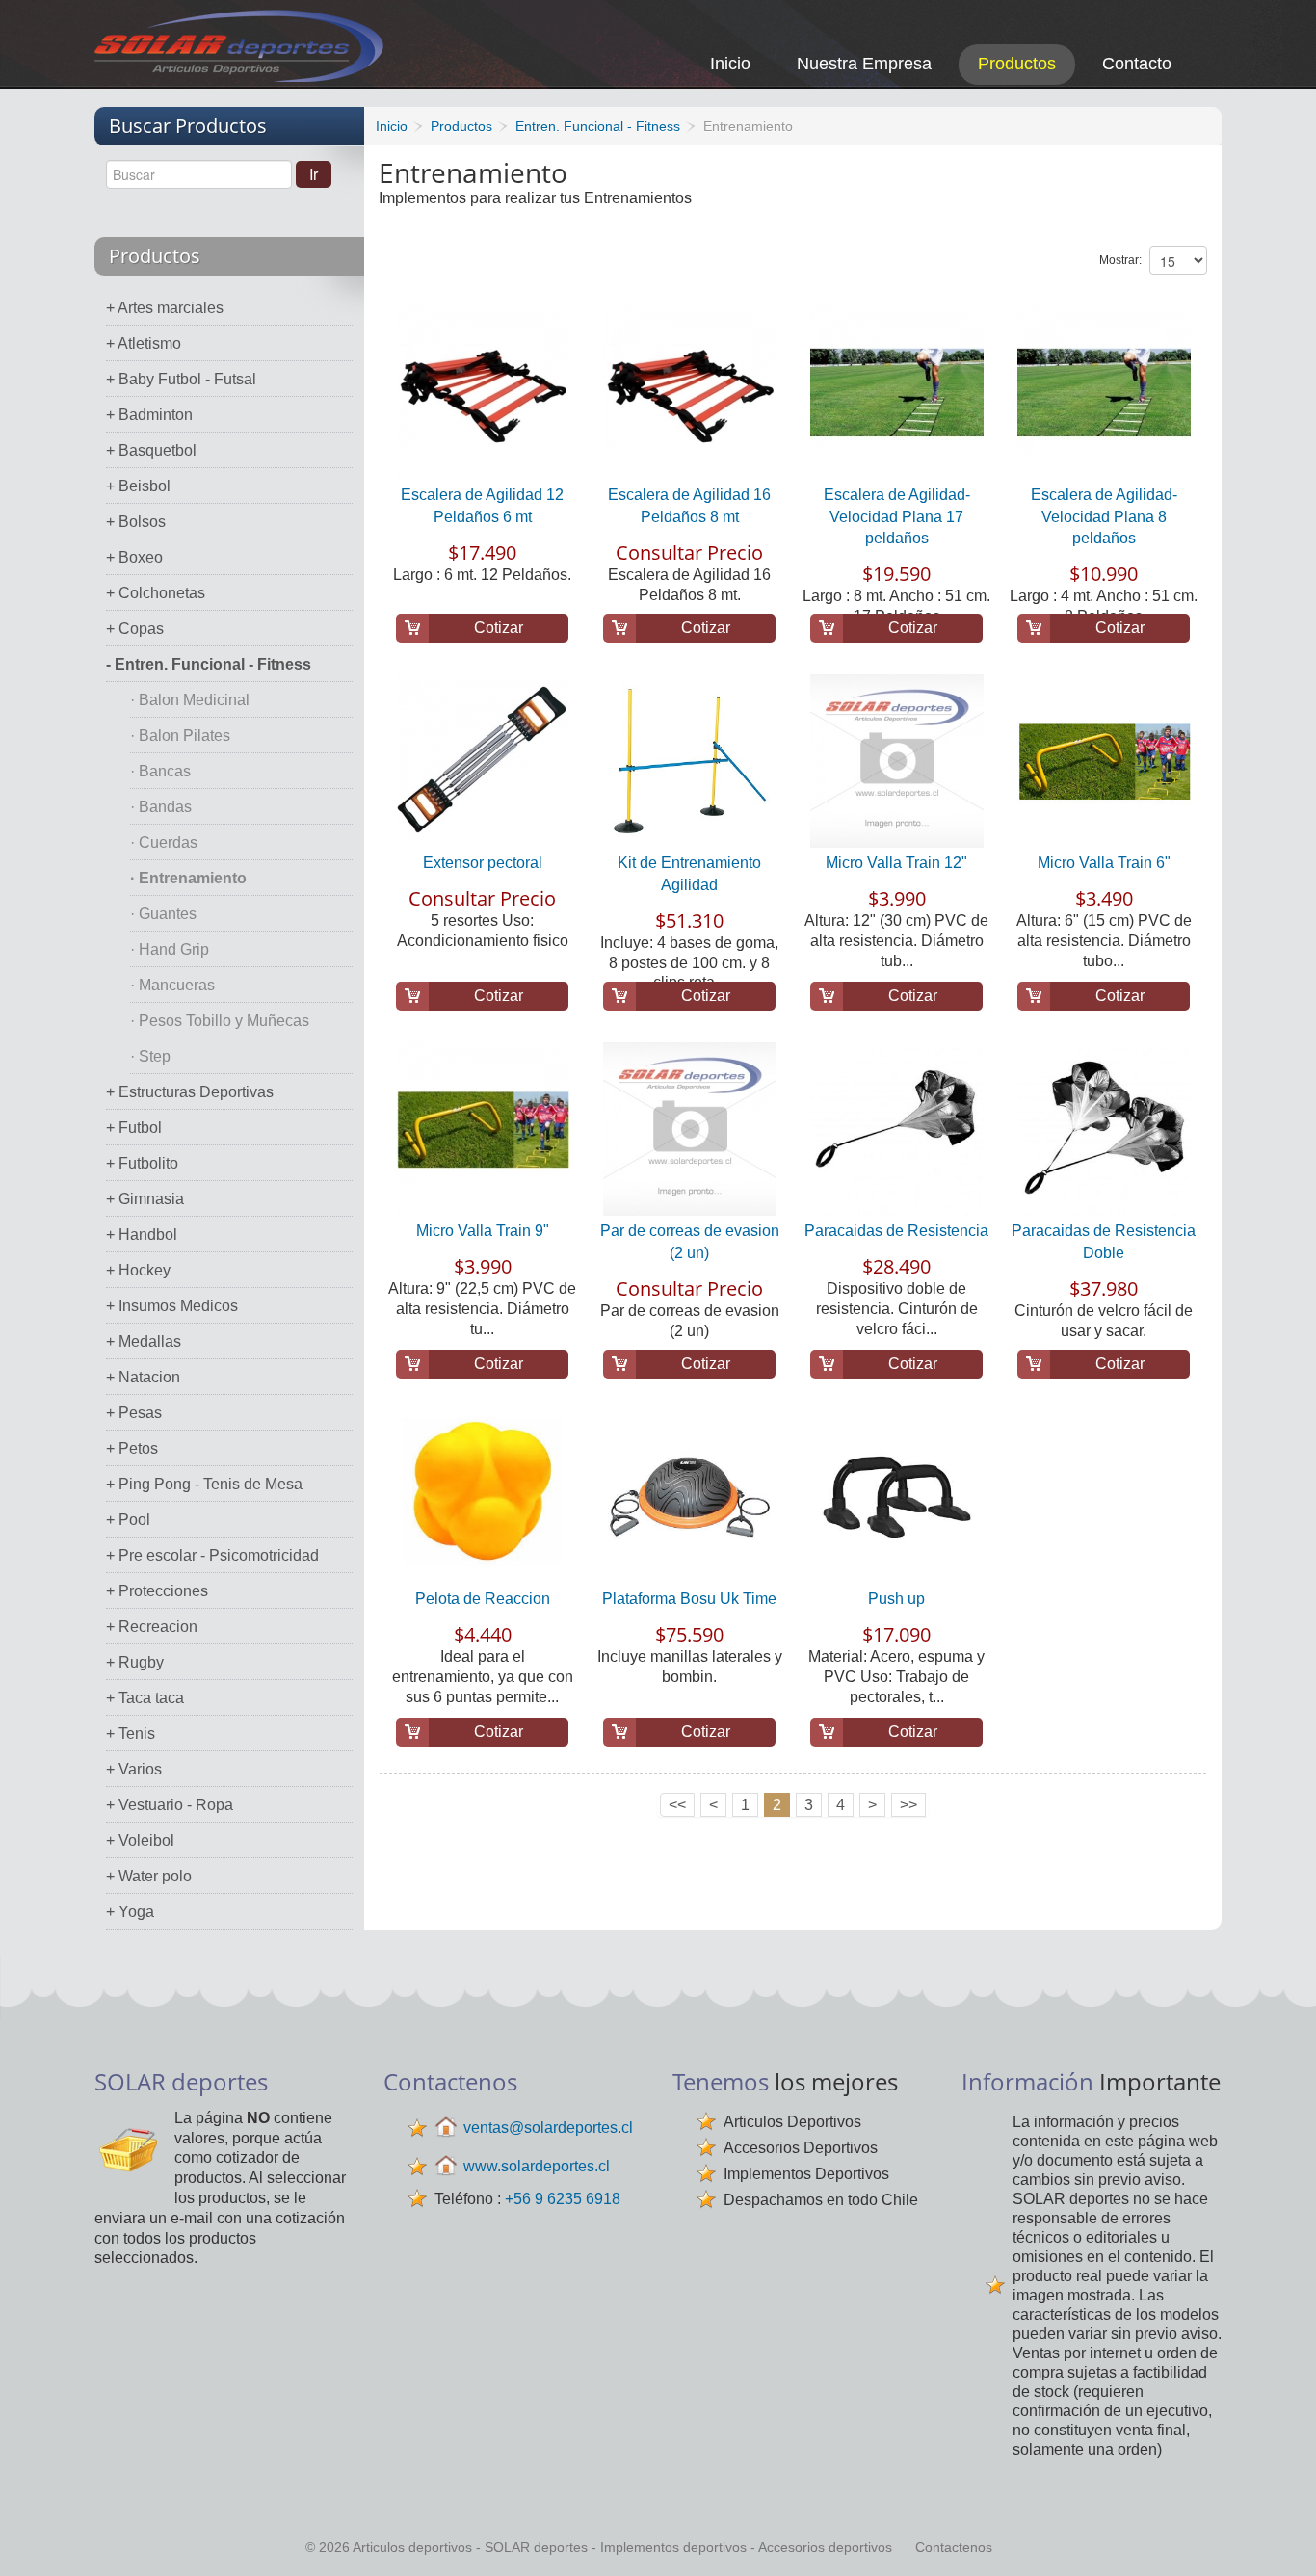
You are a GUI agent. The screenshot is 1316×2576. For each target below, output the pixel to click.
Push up (896, 1599)
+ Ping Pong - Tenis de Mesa (204, 1484)
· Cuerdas (164, 842)
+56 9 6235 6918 (563, 2199)
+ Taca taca (145, 1698)
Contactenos (954, 2547)
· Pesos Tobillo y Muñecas (220, 1021)
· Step (150, 1056)
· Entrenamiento (188, 878)
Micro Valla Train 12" (896, 863)
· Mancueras (172, 985)
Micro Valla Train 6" (1104, 863)
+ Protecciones (157, 1591)
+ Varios (134, 1769)
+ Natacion (143, 1377)
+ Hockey (138, 1270)
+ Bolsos (136, 522)
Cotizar (499, 628)
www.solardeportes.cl (537, 2166)
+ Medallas (144, 1341)
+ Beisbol (138, 486)
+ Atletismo (144, 343)
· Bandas (161, 807)
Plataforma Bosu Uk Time (689, 1599)
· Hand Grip (170, 949)
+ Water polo (149, 1876)
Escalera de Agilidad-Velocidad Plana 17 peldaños (897, 516)
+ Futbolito (142, 1163)
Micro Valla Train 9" (483, 1231)
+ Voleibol (140, 1840)
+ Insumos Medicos (172, 1306)
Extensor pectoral (483, 863)
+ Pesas (134, 1413)
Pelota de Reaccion (483, 1599)
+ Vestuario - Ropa (170, 1805)
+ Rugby (135, 1662)
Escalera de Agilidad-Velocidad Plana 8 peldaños (1104, 516)
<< (677, 1805)
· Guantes (163, 914)
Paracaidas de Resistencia (896, 1231)
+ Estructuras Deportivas (190, 1092)
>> (908, 1805)
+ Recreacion (152, 1627)
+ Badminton (149, 415)
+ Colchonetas (156, 593)
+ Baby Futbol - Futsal (181, 379)
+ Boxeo (134, 557)
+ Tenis (131, 1734)
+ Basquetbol (151, 450)
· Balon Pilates (180, 736)
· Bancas (160, 771)
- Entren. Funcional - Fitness (209, 664)
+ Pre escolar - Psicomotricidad (212, 1555)
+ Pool (128, 1520)
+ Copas (135, 629)
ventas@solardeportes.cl (548, 2128)
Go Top (1280, 2535)
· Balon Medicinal (190, 700)
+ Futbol (134, 1128)
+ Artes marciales (165, 308)
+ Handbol (142, 1235)
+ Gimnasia (145, 1199)
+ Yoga (130, 1912)
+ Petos (132, 1448)
